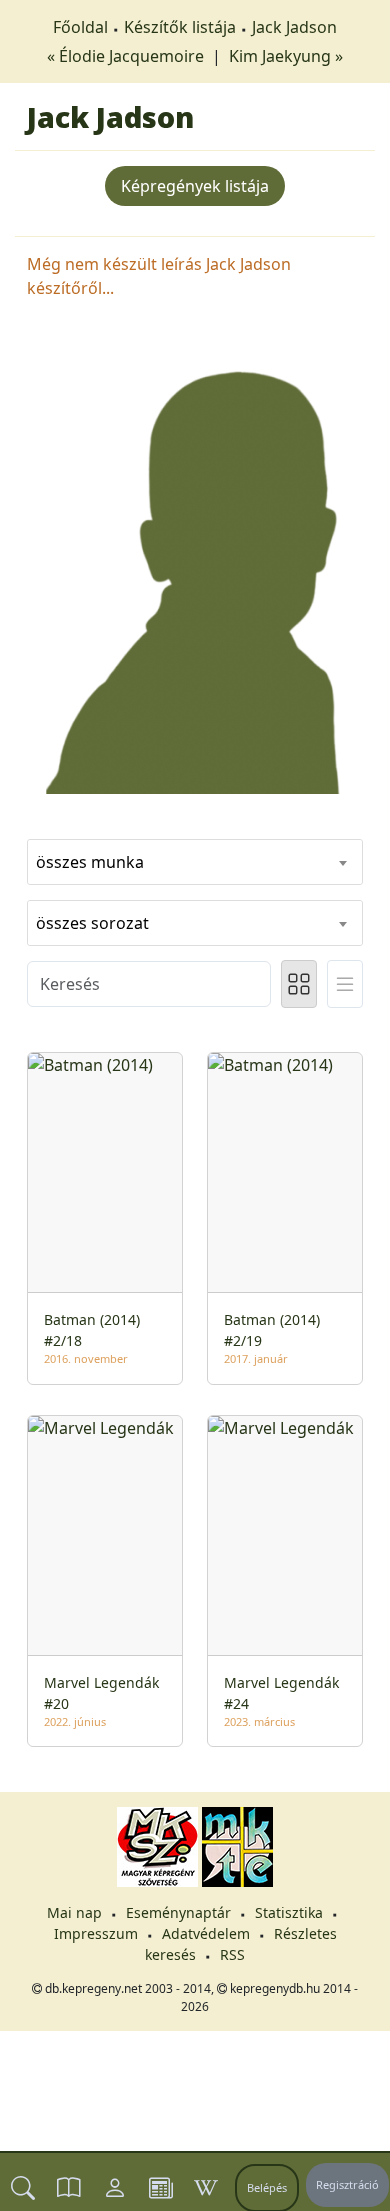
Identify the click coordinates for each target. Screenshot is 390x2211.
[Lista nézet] (345, 984)
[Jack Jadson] (195, 561)
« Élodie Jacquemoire (127, 56)
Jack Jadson (294, 27)
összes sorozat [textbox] (92, 923)
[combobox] (195, 862)
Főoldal (80, 27)
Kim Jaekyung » (286, 56)
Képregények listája (195, 186)
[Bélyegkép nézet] (299, 984)
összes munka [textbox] (90, 862)
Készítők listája (180, 27)
